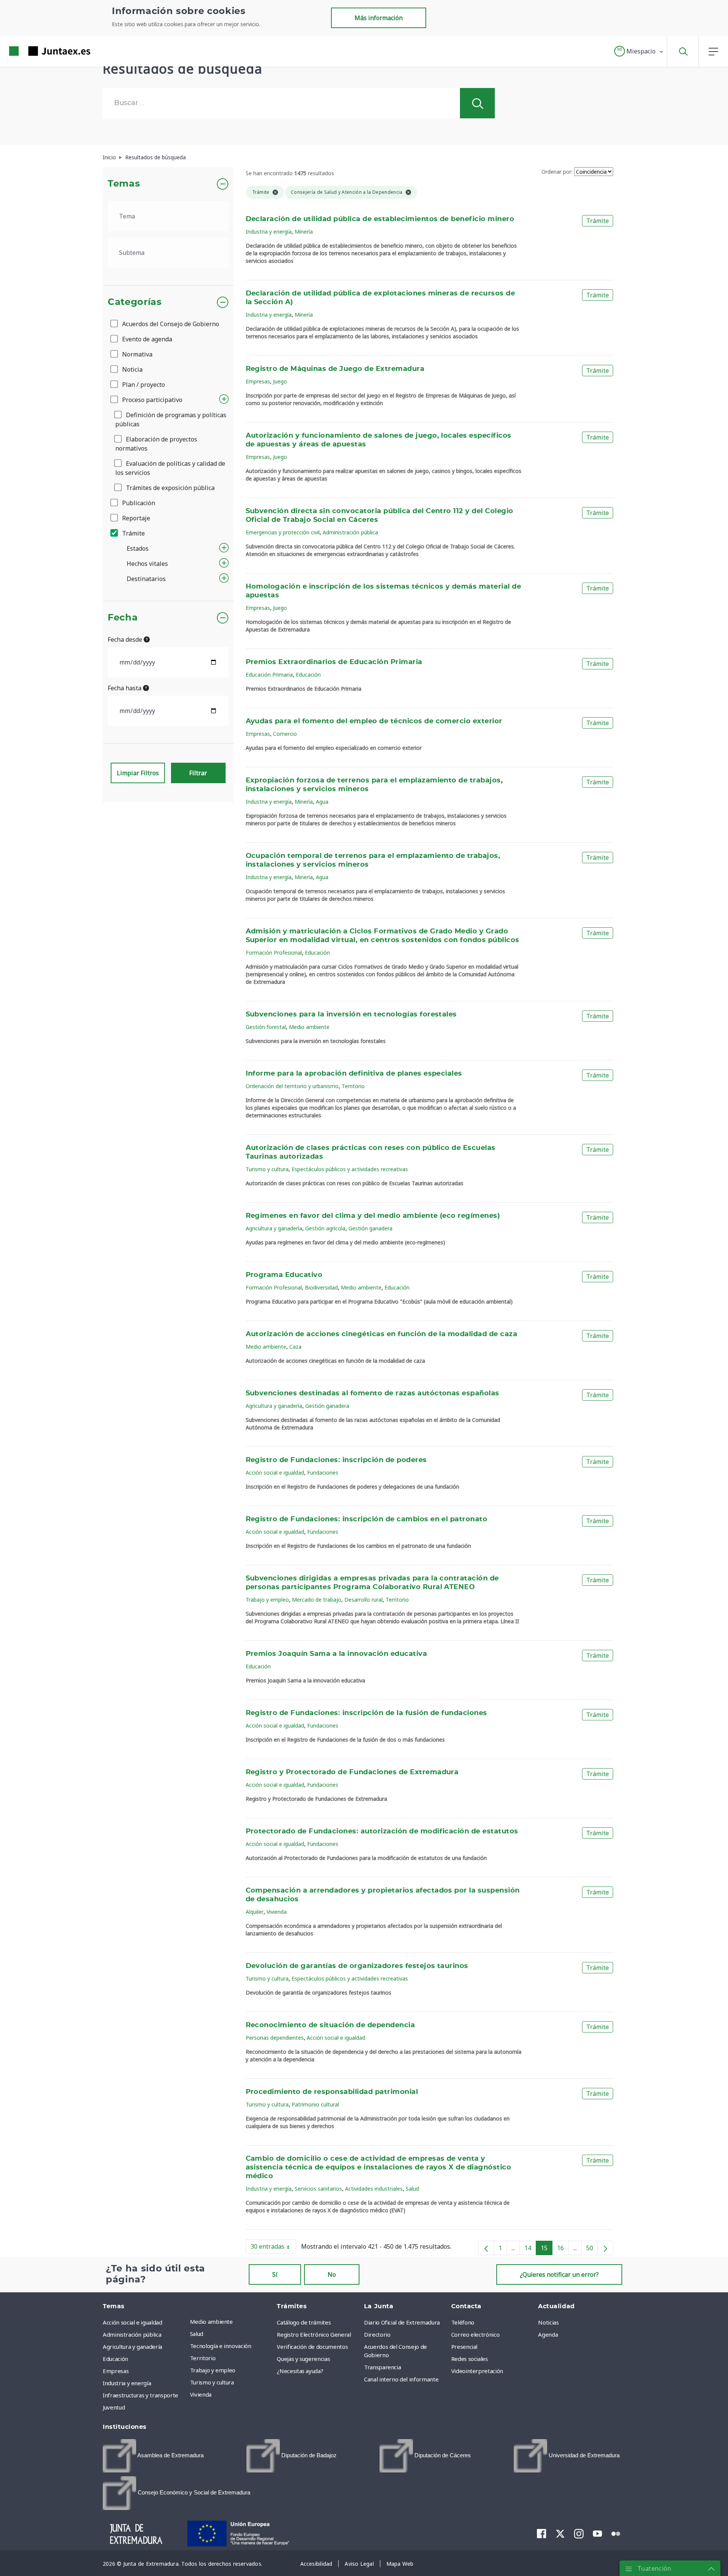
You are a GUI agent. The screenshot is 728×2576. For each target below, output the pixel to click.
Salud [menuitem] (197, 2334)
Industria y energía (269, 232)
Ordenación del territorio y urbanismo (292, 1086)
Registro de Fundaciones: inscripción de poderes (336, 1460)
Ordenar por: (557, 172)
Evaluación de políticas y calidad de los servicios (170, 468)
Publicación (138, 503)
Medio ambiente (309, 1027)
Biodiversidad (321, 1287)
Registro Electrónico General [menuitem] (314, 2334)
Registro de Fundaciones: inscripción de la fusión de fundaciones (366, 1713)
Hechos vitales (147, 564)
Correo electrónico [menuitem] (475, 2334)
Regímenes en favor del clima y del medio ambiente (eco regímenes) (373, 1216)
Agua (322, 802)
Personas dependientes (275, 2038)
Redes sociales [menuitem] (470, 2359)
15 (547, 2249)
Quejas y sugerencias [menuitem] (303, 2359)
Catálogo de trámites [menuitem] (304, 2322)
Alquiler (255, 1912)
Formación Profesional (274, 953)
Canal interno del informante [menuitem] (401, 2379)
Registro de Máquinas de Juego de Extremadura (335, 369)
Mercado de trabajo (317, 1600)
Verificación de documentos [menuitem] (312, 2347)
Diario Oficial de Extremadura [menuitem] (402, 2322)
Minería (304, 232)
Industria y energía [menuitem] (127, 2383)
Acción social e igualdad (275, 1473)
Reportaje (135, 518)
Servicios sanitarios (318, 2189)
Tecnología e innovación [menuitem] (221, 2346)
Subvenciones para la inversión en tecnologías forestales (351, 1015)
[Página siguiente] (606, 2248)
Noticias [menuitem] (548, 2322)
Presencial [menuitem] (464, 2347)
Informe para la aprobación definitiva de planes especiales (354, 1074)
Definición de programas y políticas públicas (171, 419)
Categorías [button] (135, 302)
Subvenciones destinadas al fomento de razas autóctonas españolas (373, 1393)
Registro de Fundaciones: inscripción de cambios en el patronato (367, 1519)
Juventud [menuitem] (114, 2407)
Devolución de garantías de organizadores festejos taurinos (357, 1966)
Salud (412, 2189)
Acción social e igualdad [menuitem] (133, 2322)
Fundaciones (323, 1473)
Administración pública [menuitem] (132, 2334)
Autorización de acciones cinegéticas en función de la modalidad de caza (382, 1334)
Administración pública (350, 532)
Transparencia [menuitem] (382, 2367)
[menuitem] (153, 2456)
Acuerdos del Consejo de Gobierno (170, 324)
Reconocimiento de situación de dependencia (330, 2025)
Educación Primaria (269, 675)
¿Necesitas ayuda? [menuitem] (300, 2371)
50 (592, 2249)
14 (530, 2249)
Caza (295, 1347)
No (332, 2274)
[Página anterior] (486, 2248)
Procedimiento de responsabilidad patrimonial (332, 2092)
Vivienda (277, 1912)
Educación (308, 675)
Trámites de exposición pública (169, 488)
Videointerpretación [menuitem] (477, 2371)
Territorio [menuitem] (203, 2358)
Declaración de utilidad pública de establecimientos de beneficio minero (380, 219)
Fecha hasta (125, 688)
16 (563, 2249)
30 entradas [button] (273, 2248)
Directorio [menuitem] (377, 2334)
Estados (138, 548)
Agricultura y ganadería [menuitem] (133, 2347)
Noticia (132, 369)
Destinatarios (146, 579)
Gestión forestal (266, 1027)
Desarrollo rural (363, 1600)
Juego (280, 381)
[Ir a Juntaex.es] (36, 51)
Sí (275, 2274)
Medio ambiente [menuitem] (211, 2322)
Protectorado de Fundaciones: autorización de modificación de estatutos (382, 1831)
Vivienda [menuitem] (201, 2394)
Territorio (353, 1086)
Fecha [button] (123, 618)
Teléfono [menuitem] (463, 2322)
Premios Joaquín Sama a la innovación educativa (337, 1654)
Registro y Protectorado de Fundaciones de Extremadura (352, 1772)
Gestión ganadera (370, 1228)
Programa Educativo (284, 1275)
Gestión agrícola (325, 1228)
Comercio (285, 734)
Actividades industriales (374, 2189)
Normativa (136, 354)
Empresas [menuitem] (116, 2371)
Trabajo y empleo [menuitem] (213, 2370)
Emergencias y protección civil (283, 532)
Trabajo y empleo (267, 1600)
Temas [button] (124, 184)
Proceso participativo (151, 400)
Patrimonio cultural (315, 2104)
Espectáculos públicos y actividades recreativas (350, 1169)
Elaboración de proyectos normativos (156, 444)
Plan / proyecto (143, 385)
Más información (379, 18)
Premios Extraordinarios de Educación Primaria (334, 662)
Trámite (133, 533)
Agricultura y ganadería (274, 1228)
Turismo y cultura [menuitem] (212, 2382)
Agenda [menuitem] (548, 2334)
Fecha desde (126, 639)
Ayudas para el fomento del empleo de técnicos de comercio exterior (374, 721)
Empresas (258, 381)
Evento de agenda (146, 339)
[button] (639, 51)
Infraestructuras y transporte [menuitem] (140, 2395)
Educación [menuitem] (115, 2359)
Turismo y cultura (267, 1169)
